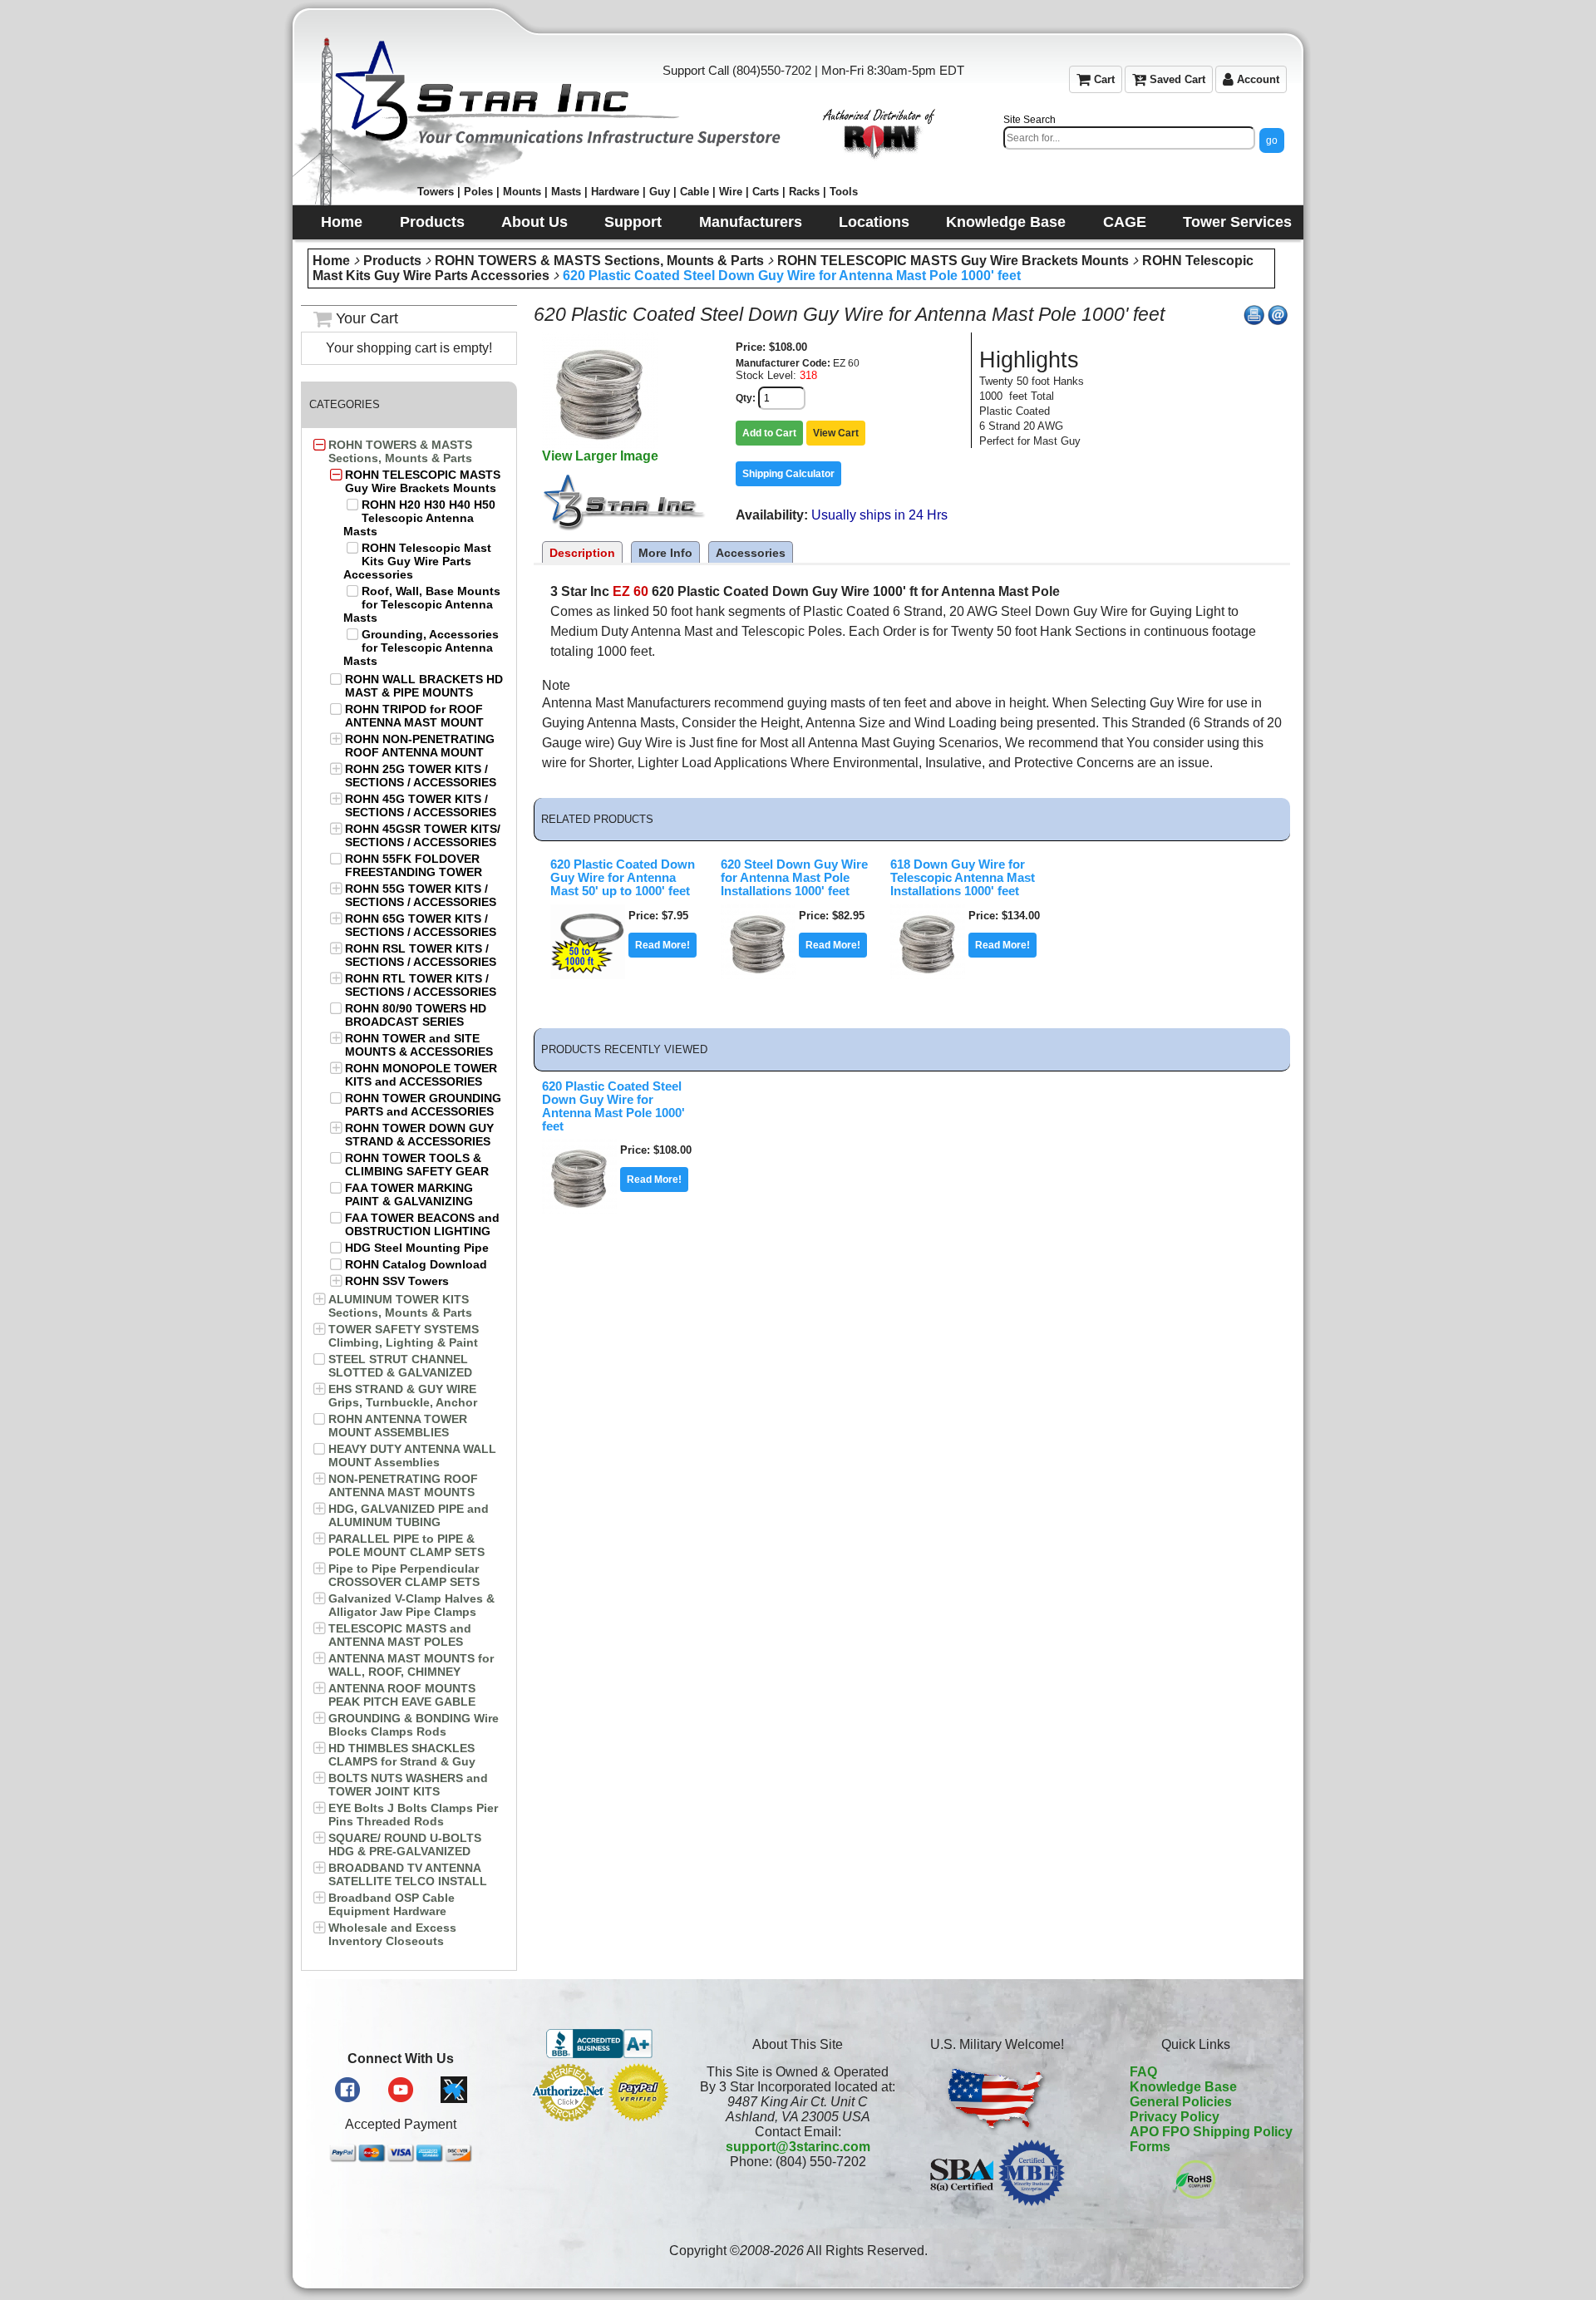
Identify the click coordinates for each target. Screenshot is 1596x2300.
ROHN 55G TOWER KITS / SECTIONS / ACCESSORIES (421, 895)
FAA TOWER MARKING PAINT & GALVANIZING (409, 1194)
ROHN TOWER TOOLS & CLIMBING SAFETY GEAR (417, 1165)
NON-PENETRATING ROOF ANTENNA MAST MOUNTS (403, 1485)
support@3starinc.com (798, 2147)
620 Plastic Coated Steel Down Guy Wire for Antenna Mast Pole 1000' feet (792, 276)
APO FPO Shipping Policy (1211, 2132)
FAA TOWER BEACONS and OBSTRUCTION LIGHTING (422, 1224)
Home (331, 261)
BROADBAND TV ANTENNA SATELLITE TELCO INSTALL (408, 1874)
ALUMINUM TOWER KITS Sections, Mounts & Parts (400, 1306)
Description (582, 553)
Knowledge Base (1183, 2087)
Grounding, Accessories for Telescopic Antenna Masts (421, 648)
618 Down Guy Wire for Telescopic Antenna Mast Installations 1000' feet (963, 878)
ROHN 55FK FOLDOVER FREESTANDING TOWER (414, 865)
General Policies (1181, 2102)
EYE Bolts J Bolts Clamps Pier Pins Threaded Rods (413, 1815)
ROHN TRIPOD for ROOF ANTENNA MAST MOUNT (414, 716)
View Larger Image (600, 456)
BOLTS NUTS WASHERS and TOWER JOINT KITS (408, 1785)
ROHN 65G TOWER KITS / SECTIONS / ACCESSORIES (421, 925)
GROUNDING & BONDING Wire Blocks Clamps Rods (414, 1725)
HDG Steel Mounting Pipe (417, 1248)
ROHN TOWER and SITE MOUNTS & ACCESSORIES (419, 1045)
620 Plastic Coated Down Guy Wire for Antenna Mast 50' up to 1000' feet (623, 878)
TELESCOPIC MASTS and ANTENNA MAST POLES (400, 1635)
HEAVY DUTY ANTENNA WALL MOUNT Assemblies (412, 1455)
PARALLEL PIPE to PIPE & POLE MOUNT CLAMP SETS (406, 1545)
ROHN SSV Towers (397, 1281)
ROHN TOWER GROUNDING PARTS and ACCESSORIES (423, 1105)
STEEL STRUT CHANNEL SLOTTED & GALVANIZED (400, 1366)
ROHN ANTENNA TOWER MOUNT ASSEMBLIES (398, 1426)
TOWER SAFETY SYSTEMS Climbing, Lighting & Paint (404, 1336)
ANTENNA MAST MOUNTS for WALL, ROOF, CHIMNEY (411, 1665)
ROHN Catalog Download (416, 1264)
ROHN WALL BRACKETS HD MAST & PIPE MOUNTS (424, 686)
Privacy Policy (1175, 2117)
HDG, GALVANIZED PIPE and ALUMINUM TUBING (409, 1515)
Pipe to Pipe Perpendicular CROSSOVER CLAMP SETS (404, 1575)
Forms (1150, 2147)
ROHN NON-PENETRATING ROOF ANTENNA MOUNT (420, 746)
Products (392, 261)
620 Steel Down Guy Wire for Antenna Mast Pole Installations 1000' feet (794, 878)
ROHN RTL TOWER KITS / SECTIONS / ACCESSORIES (421, 985)
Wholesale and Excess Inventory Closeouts (392, 1934)
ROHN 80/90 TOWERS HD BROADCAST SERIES (416, 1015)
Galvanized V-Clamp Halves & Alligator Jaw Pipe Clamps (411, 1605)
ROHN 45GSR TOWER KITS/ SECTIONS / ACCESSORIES (423, 835)
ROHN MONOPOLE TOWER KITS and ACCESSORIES (421, 1075)
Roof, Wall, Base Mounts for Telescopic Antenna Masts (422, 604)
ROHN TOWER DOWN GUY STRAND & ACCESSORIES (419, 1135)
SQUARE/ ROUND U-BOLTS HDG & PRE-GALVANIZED (405, 1844)
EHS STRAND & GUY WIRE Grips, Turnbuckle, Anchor (403, 1396)
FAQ (1143, 2072)
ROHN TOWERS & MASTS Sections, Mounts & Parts (599, 261)
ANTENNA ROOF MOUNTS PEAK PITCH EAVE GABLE (402, 1695)
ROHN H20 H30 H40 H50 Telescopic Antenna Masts (419, 518)
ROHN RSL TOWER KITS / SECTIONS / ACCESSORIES (421, 955)
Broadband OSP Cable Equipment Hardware (392, 1904)
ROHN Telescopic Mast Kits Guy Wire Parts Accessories (417, 561)
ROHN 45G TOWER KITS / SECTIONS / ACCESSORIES (421, 805)
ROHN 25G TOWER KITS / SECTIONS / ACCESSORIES (421, 776)
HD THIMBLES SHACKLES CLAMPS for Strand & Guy (402, 1755)
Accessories (751, 553)
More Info (665, 553)
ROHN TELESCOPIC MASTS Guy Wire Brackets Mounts (953, 261)
